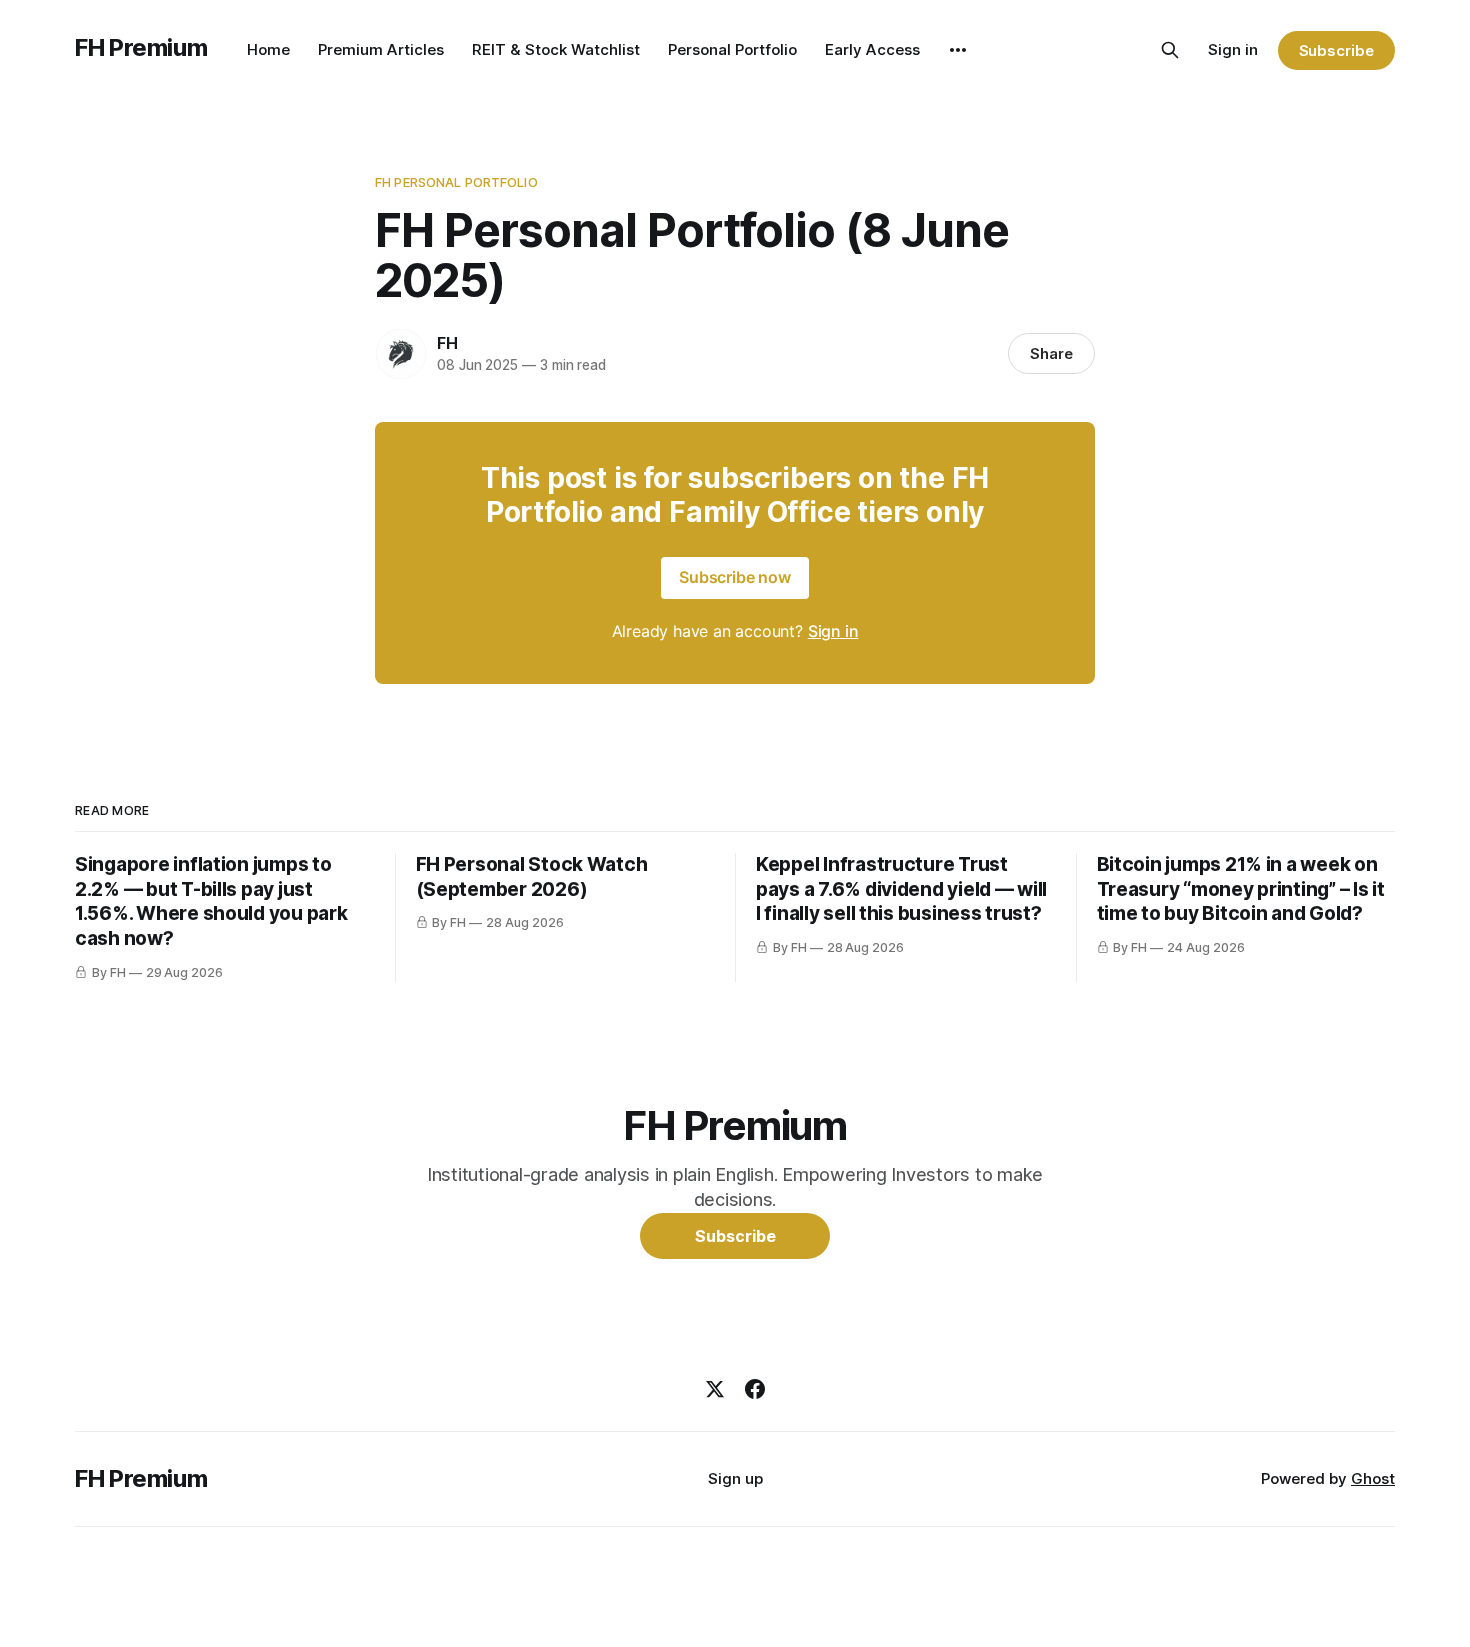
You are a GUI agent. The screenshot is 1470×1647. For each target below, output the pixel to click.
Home (268, 49)
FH (447, 343)
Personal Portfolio (732, 49)
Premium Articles (381, 49)
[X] (715, 1389)
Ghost (1373, 1478)
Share (1051, 353)
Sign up (735, 1478)
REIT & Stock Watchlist (556, 49)
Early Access (872, 49)
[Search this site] (1170, 50)
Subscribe (1336, 50)
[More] (958, 50)
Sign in (1233, 49)
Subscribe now (735, 577)
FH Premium (141, 47)
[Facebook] (755, 1389)
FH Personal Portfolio (456, 182)
